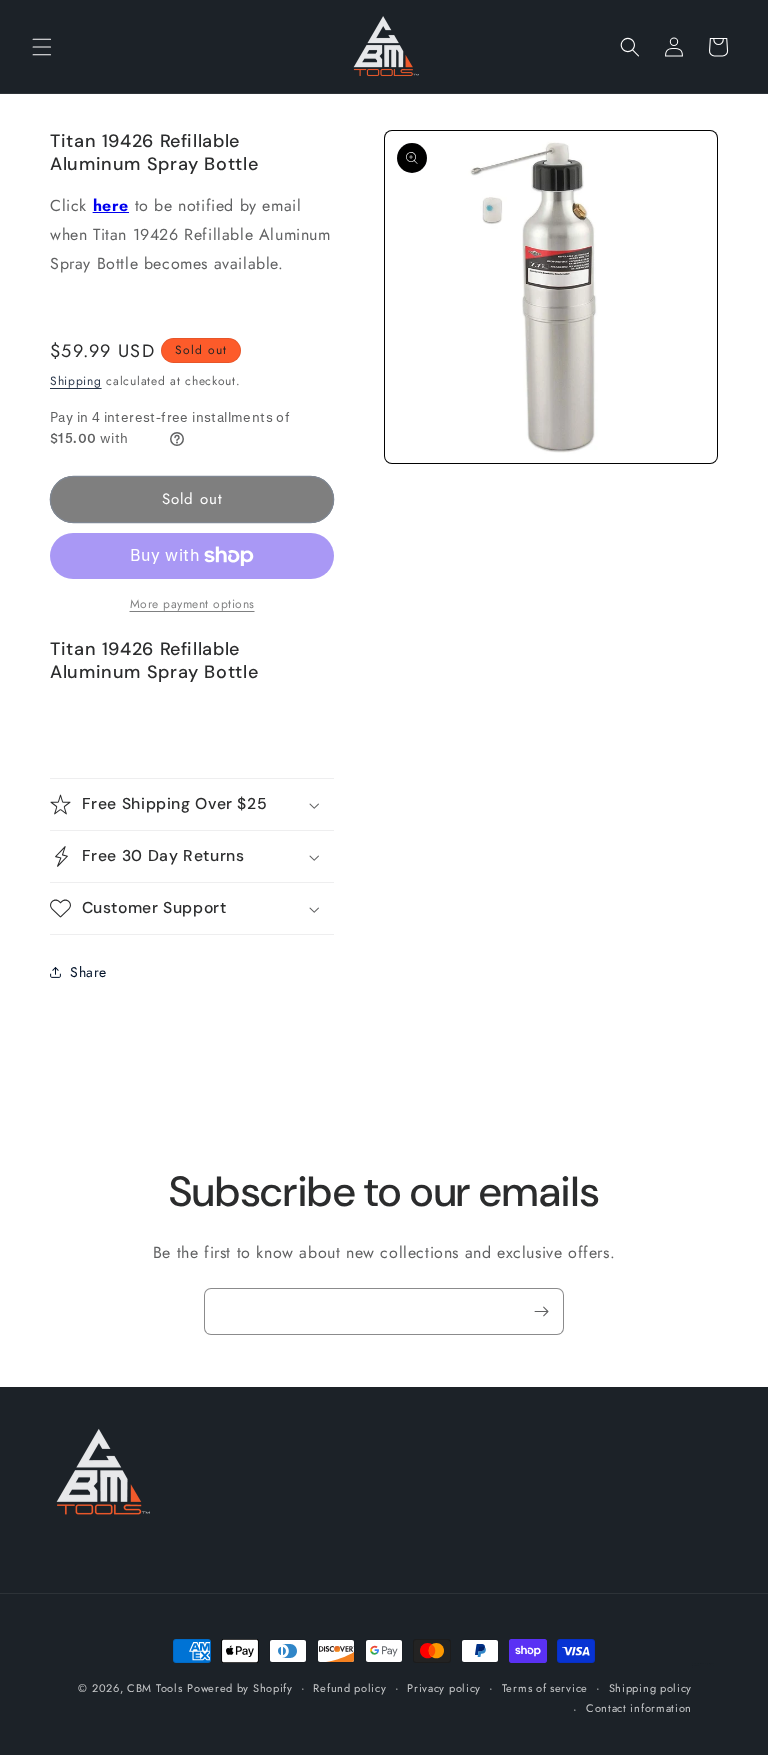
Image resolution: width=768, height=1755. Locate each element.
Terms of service (545, 1688)
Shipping (76, 381)
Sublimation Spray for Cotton (703, 1664)
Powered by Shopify (240, 1688)
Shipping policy (651, 1688)
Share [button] (88, 972)
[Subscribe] (541, 1311)
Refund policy (349, 1688)
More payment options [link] (192, 604)
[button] (42, 47)
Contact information (639, 1708)
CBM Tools (154, 1688)
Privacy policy (444, 1688)
